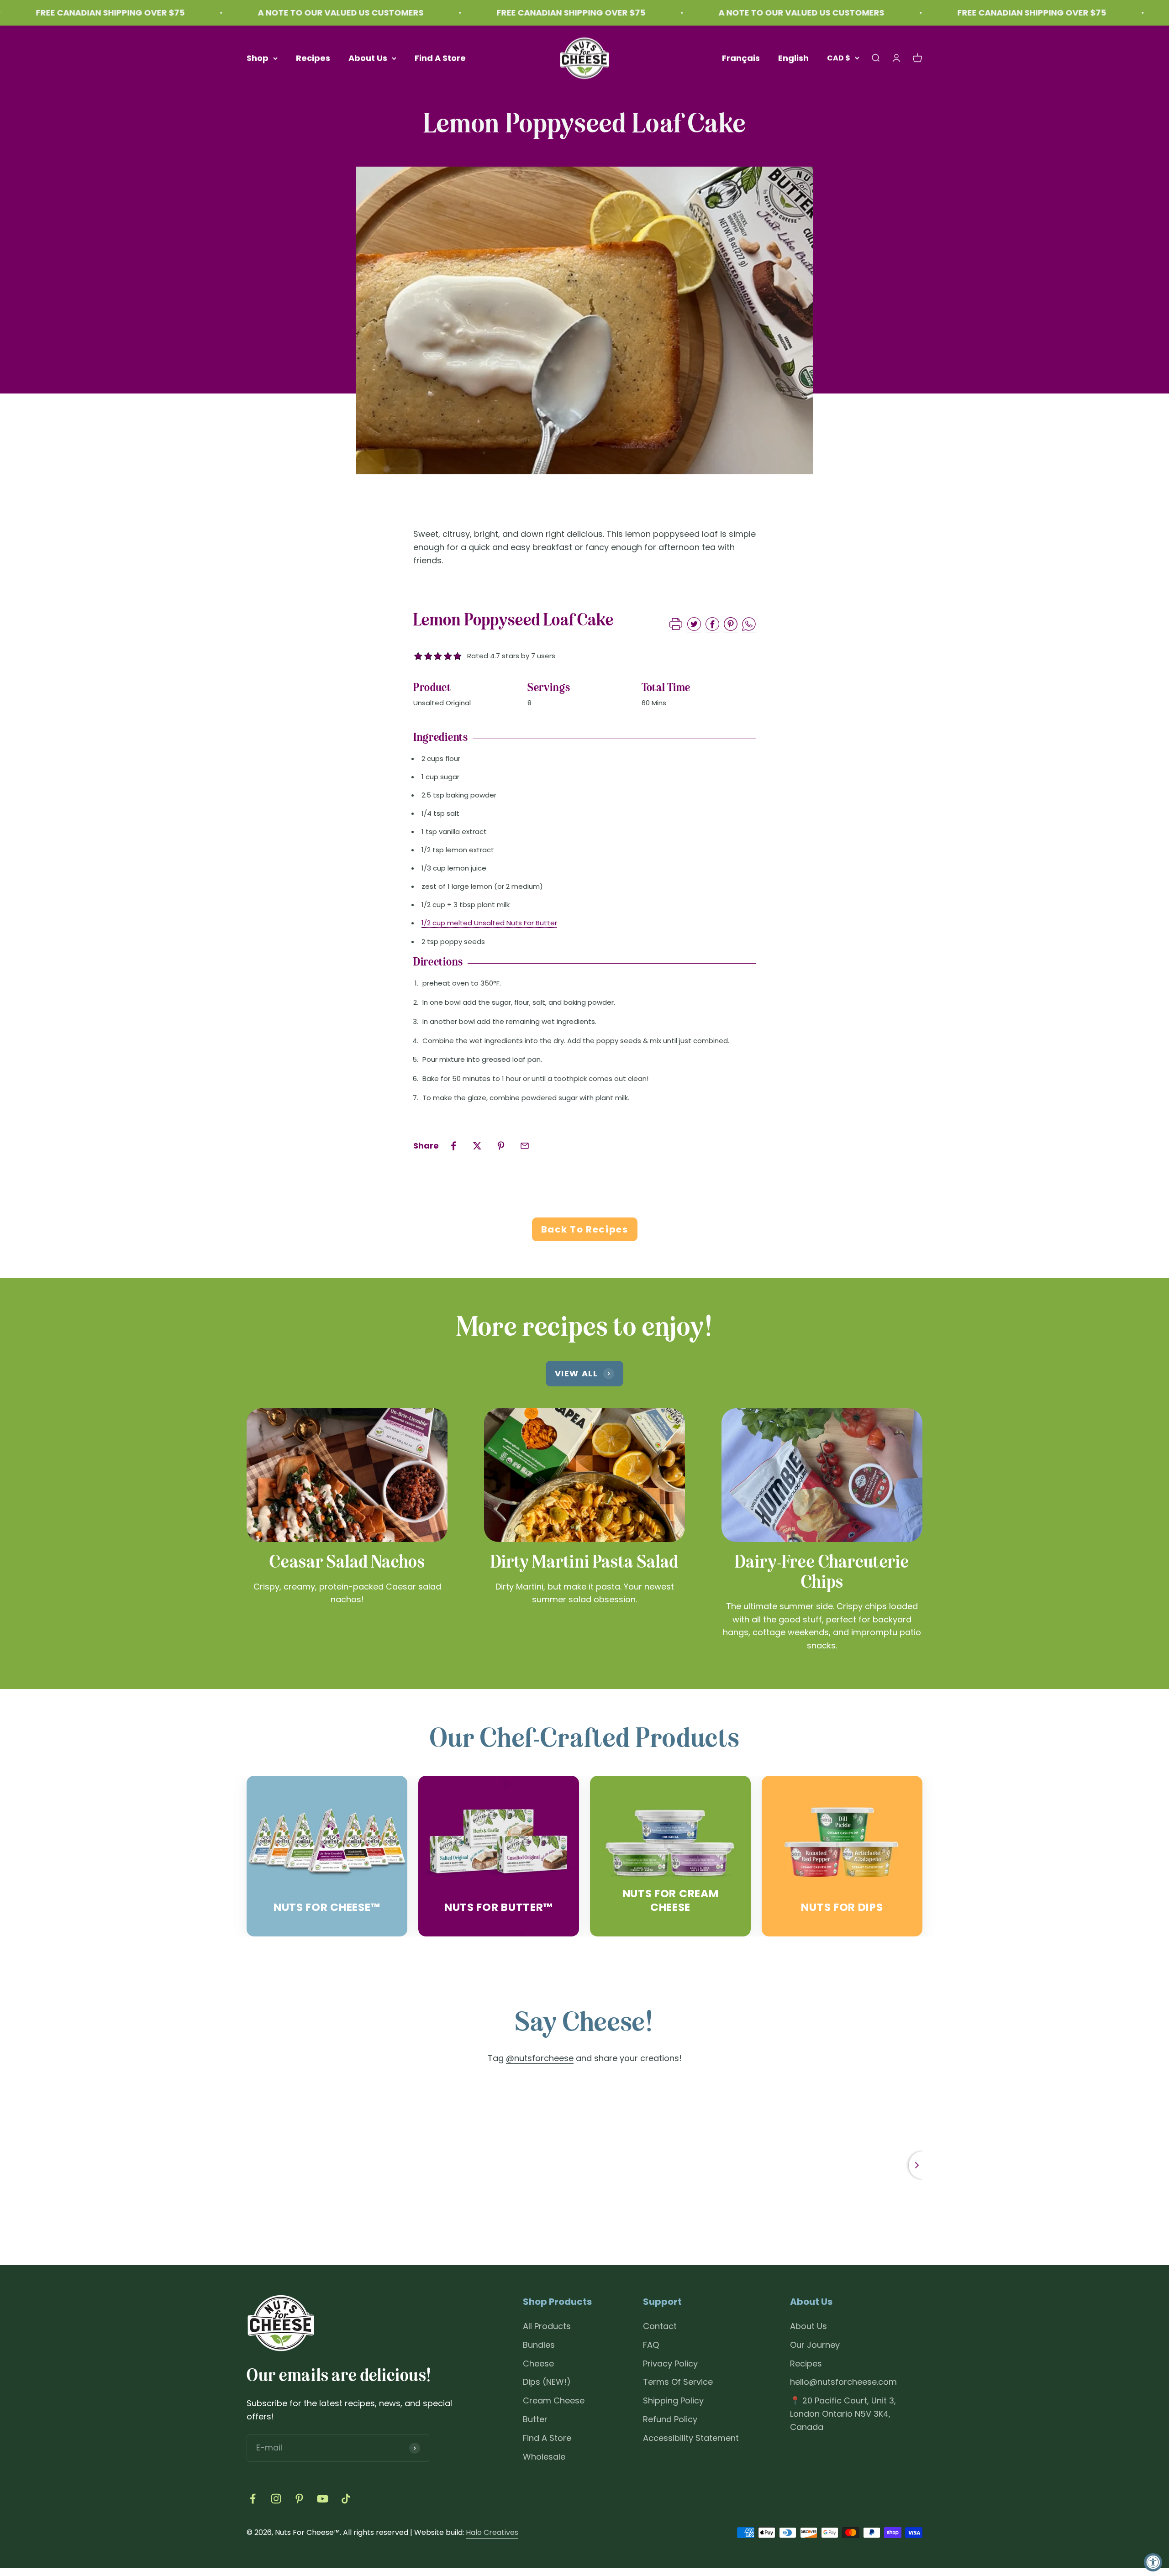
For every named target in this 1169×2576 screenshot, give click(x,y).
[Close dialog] (751, 1211)
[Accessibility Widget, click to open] (1153, 2562)
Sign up (525, 1333)
